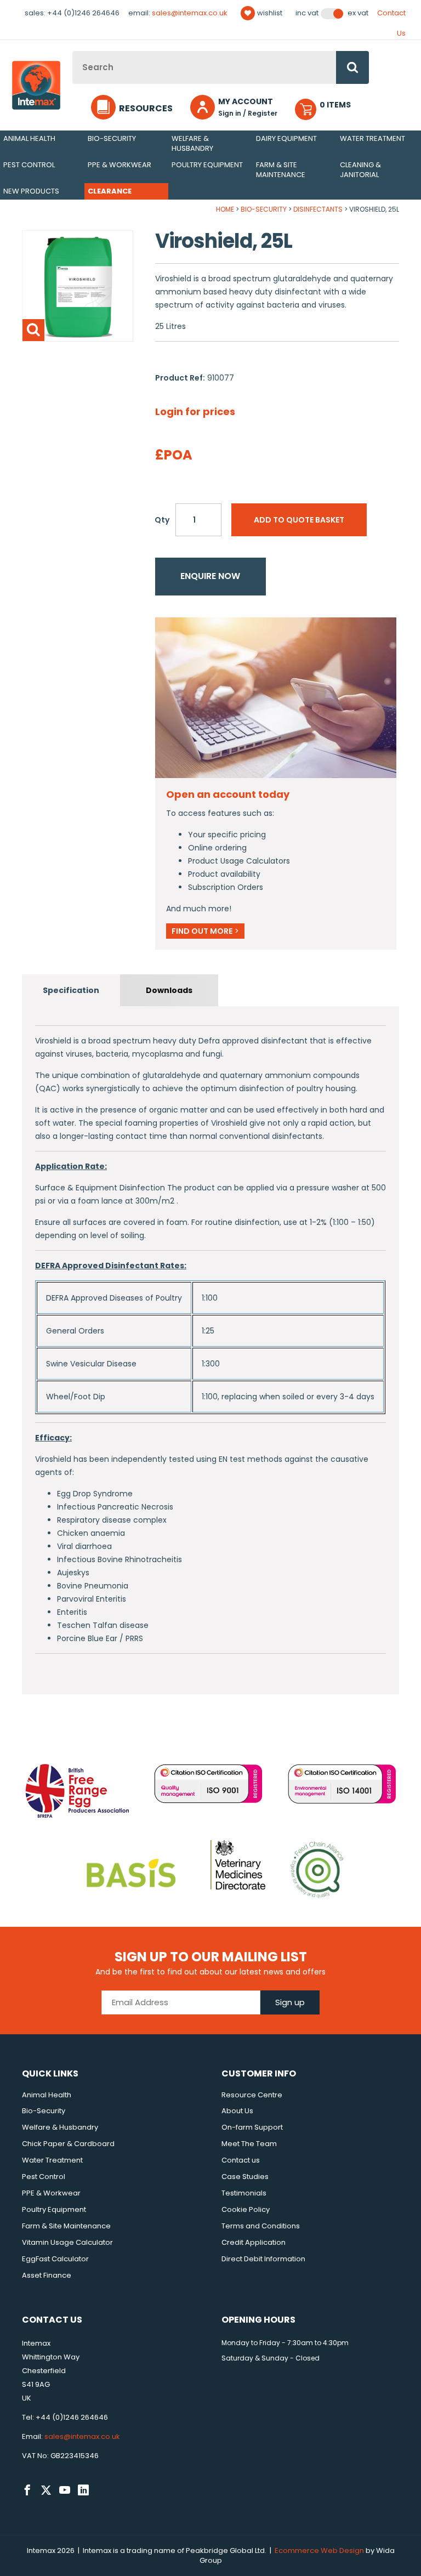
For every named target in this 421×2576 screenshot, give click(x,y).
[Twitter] (46, 2490)
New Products (31, 191)
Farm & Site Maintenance (281, 170)
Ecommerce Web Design (319, 2551)
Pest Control (29, 165)
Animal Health (29, 138)
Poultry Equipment (207, 165)
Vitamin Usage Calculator (67, 2242)
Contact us (241, 2160)
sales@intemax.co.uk (190, 13)
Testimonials (244, 2193)
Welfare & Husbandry (192, 143)
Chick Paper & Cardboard (68, 2144)
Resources (146, 108)
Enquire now (210, 576)
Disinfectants (318, 209)
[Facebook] (27, 2490)
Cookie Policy (246, 2209)
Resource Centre (252, 2095)
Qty (162, 520)
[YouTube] (65, 2490)
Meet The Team (249, 2144)
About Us (237, 2111)
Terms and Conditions (261, 2226)
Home (225, 209)
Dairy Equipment (286, 138)
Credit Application (254, 2242)
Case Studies (245, 2177)
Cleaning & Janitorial (360, 170)
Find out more (205, 931)
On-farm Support (252, 2127)
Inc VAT (307, 13)
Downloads (169, 990)
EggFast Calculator (55, 2259)
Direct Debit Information (263, 2259)
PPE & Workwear (120, 165)
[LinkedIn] (83, 2490)
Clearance (110, 191)
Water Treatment (372, 138)
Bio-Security (112, 138)
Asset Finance (47, 2275)
